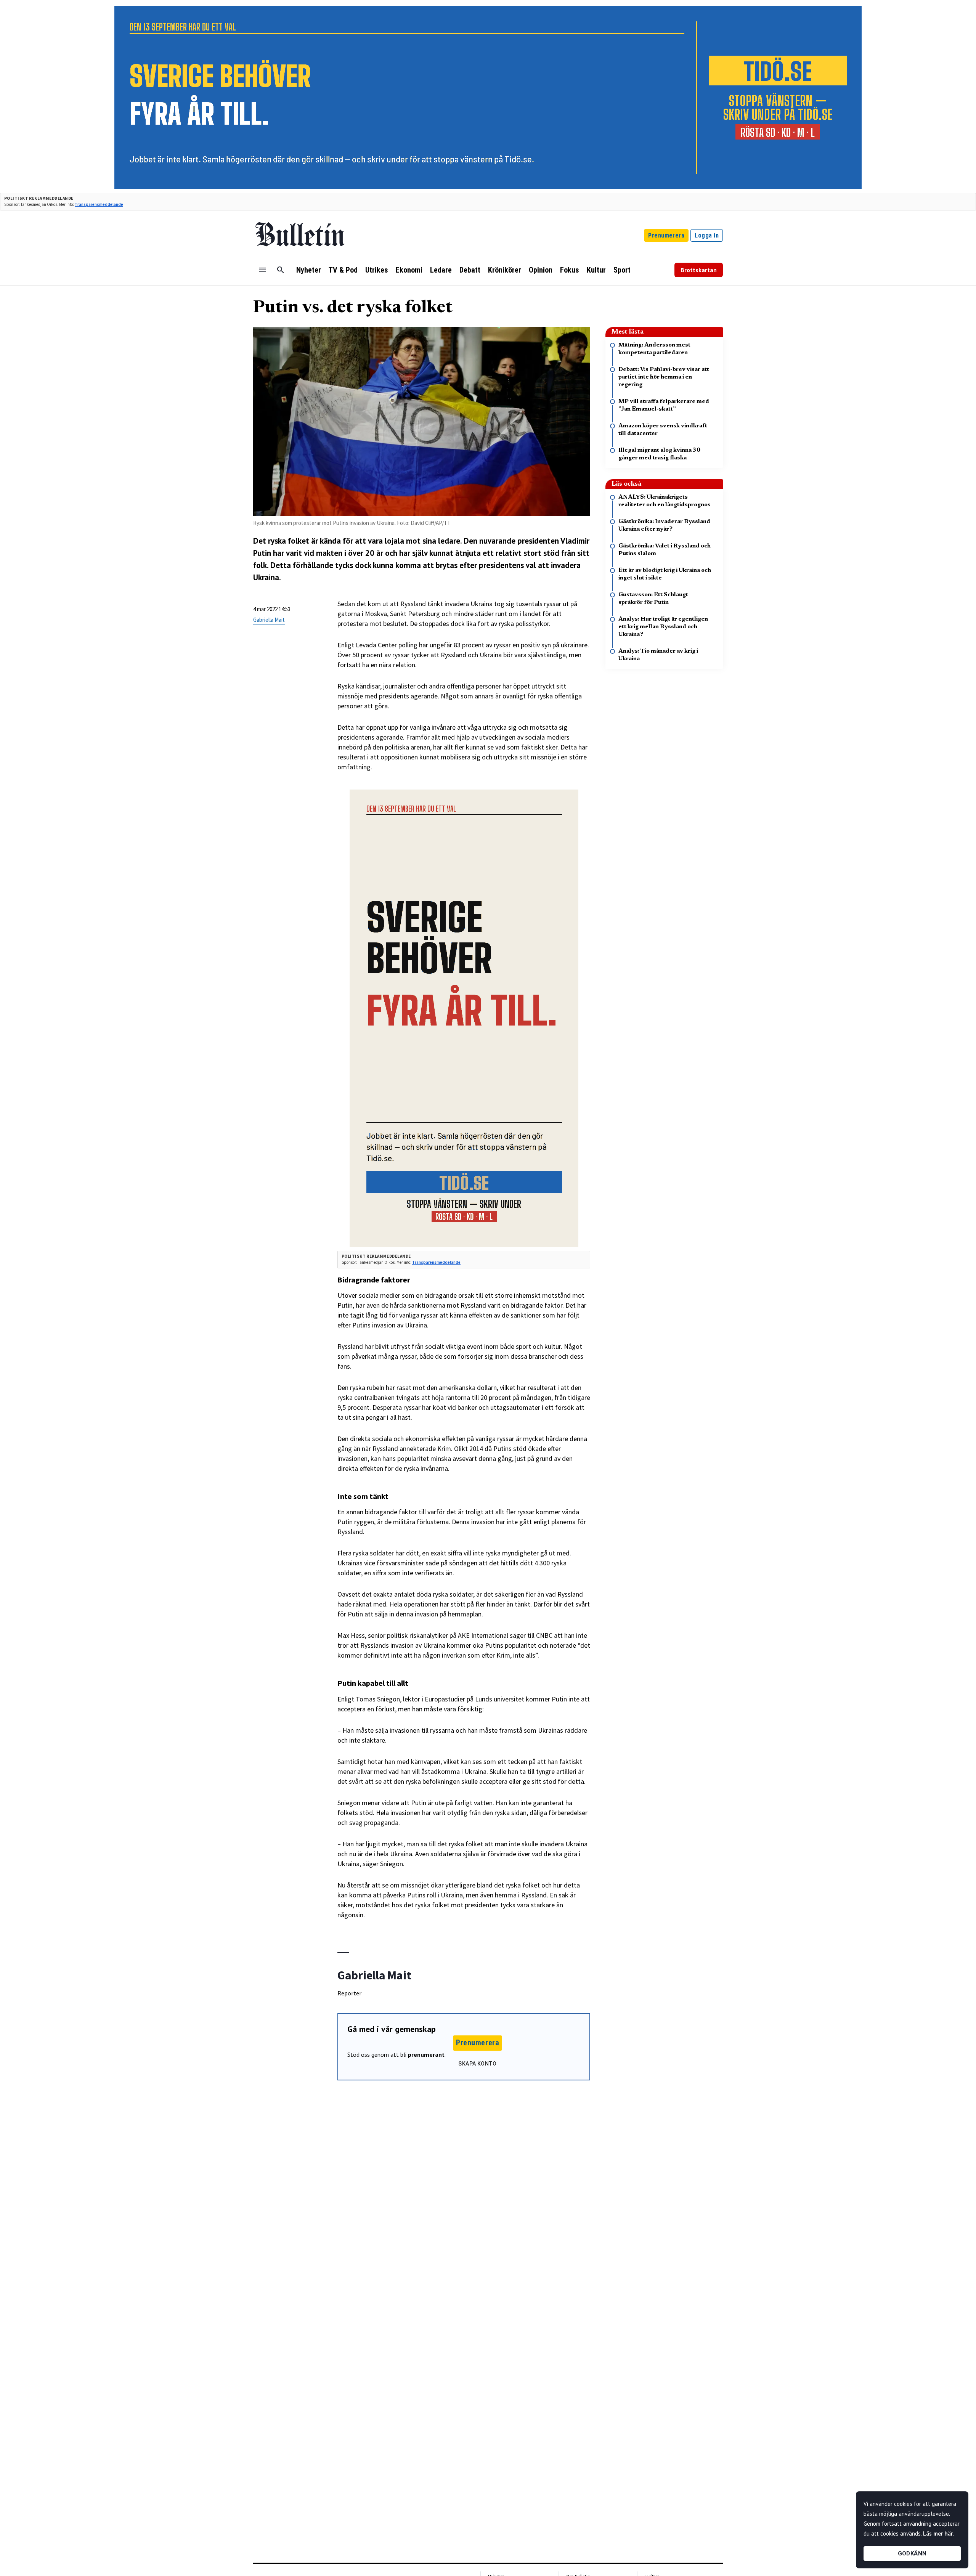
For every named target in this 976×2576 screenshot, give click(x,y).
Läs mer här (938, 2533)
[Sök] (281, 270)
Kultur (596, 270)
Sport (622, 270)
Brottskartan (699, 270)
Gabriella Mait (269, 620)
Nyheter (309, 270)
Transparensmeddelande (99, 204)
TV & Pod (343, 270)
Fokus (570, 270)
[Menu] (262, 270)
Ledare (441, 270)
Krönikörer (505, 270)
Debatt (470, 270)
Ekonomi (409, 270)
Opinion (541, 270)
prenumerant (426, 2054)
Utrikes (377, 270)
